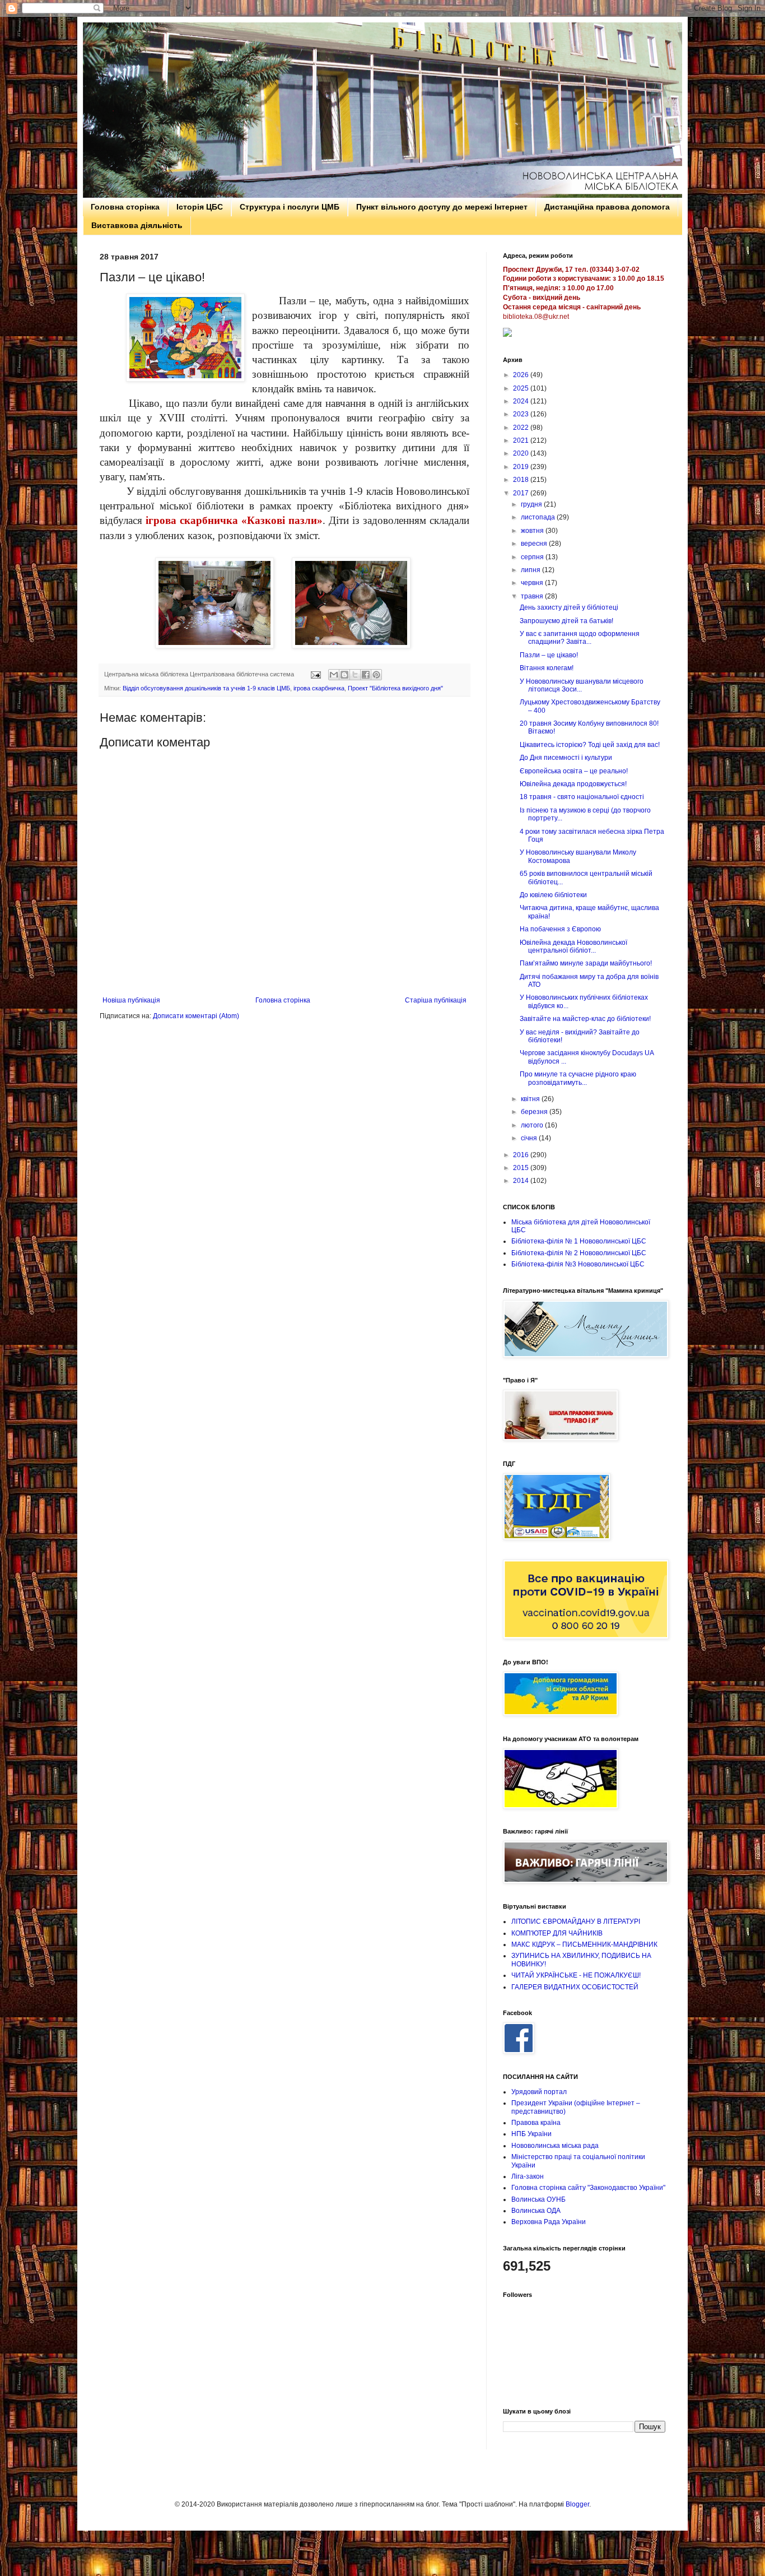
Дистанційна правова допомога (607, 207)
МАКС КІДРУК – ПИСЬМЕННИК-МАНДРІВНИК (584, 1944)
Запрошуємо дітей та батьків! (566, 621)
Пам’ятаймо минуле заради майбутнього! (586, 963)
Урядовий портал (539, 2092)
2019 (522, 467)
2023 (522, 414)
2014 (522, 1181)
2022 (522, 428)
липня (531, 570)
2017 (522, 493)
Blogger (577, 2504)
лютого (533, 1125)
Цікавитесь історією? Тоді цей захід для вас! (590, 745)
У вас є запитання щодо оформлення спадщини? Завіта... (580, 638)
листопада (539, 517)
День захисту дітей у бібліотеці (569, 607)
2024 (522, 401)
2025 (522, 388)
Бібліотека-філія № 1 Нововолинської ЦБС (579, 1241)
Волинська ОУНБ (538, 2199)
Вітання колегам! (547, 668)
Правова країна (536, 2123)
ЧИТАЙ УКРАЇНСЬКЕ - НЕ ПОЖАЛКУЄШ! (576, 1975)
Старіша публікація (436, 1000)
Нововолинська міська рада (555, 2146)
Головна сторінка (125, 207)
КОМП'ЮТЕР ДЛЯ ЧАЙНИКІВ (557, 1933)
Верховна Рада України (549, 2222)
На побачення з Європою (560, 929)
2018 (522, 480)
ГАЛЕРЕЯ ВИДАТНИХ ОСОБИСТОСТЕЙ (575, 1987)
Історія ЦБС (200, 207)
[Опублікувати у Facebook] (366, 675)
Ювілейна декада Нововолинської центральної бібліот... (573, 946)
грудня (532, 504)
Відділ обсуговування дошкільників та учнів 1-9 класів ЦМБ (206, 688)
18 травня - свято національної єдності (582, 797)
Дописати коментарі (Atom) (196, 1016)
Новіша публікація (131, 1000)
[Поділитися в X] (355, 675)
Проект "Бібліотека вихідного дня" (395, 688)
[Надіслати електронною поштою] (334, 675)
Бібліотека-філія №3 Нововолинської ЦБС (578, 1264)
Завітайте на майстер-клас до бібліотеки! (585, 1019)
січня (530, 1138)
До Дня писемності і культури (566, 758)
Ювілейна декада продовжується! (573, 784)
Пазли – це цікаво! (549, 655)
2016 (522, 1155)
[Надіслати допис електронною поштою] (315, 674)
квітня (531, 1099)
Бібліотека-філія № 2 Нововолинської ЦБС (579, 1253)
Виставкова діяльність (137, 225)
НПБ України (531, 2134)
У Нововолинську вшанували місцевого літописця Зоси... (582, 685)
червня (533, 583)
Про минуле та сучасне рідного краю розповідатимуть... (578, 1078)
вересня (535, 544)
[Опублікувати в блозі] (344, 675)
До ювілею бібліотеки (553, 895)
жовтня (533, 531)
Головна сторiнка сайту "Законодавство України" (588, 2188)
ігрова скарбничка (319, 688)
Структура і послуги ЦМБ (290, 207)
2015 (522, 1168)
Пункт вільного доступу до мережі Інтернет (442, 207)
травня (533, 596)
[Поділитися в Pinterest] (376, 675)
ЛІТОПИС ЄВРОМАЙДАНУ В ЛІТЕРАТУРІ (576, 1921)
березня (535, 1112)
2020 (522, 453)
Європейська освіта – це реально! (574, 771)
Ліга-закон (528, 2176)
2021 (522, 440)
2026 (522, 375)
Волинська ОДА (536, 2211)
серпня (533, 557)
